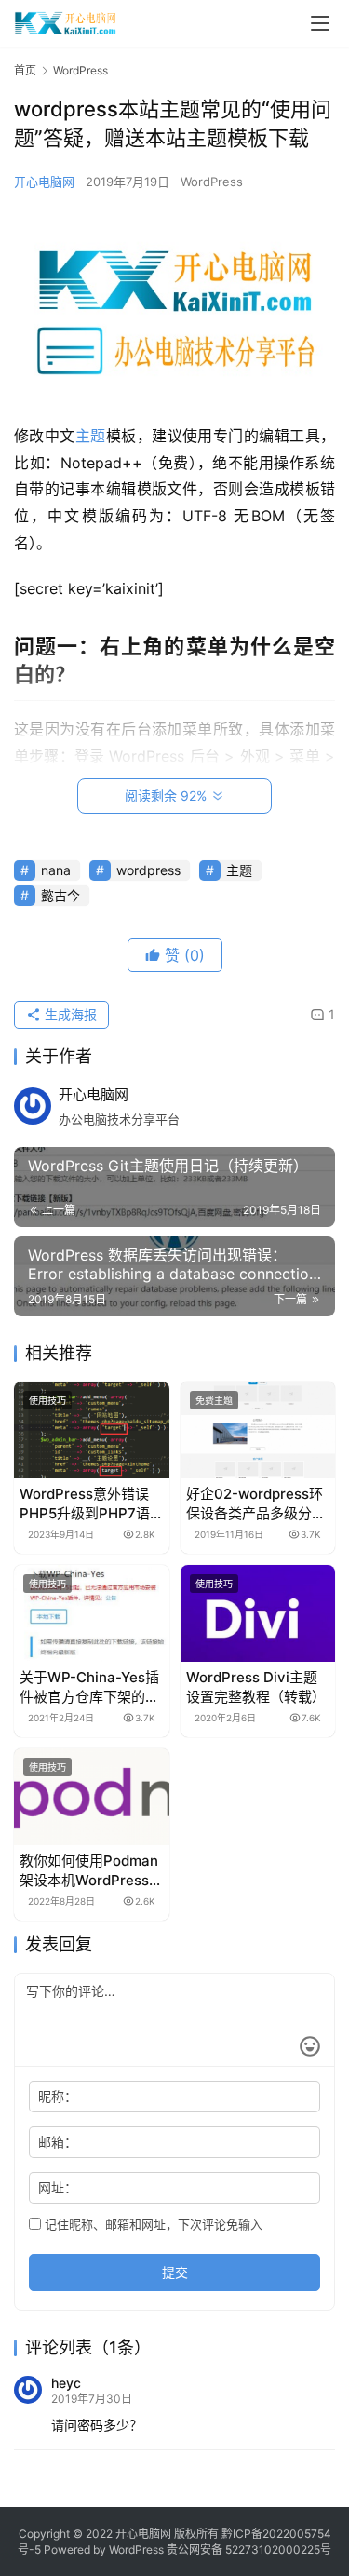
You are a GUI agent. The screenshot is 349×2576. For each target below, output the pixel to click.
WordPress (212, 182)
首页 (25, 70)
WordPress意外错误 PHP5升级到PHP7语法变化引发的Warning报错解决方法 (89, 1504)
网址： (58, 2187)
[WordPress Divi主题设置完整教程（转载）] (258, 1613)
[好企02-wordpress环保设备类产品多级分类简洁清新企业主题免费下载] (258, 1430)
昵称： (58, 2096)
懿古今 (60, 895)
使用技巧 (47, 1400)
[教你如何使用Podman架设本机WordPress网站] (92, 1797)
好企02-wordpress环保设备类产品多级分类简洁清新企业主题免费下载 (256, 1504)
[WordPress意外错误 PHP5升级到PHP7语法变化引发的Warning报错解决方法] (92, 1430)
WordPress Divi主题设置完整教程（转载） (256, 1687)
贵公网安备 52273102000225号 (249, 2549)
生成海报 (69, 1014)
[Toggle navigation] (320, 23)
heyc (66, 2383)
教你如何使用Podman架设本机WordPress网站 (91, 1871)
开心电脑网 (44, 182)
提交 (175, 2272)
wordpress (148, 870)
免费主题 (214, 1400)
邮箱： (58, 2142)
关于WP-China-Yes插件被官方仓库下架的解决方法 (89, 1687)
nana (56, 870)
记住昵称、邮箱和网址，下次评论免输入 (152, 2224)
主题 (91, 436)
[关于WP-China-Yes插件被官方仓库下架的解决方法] (92, 1613)
